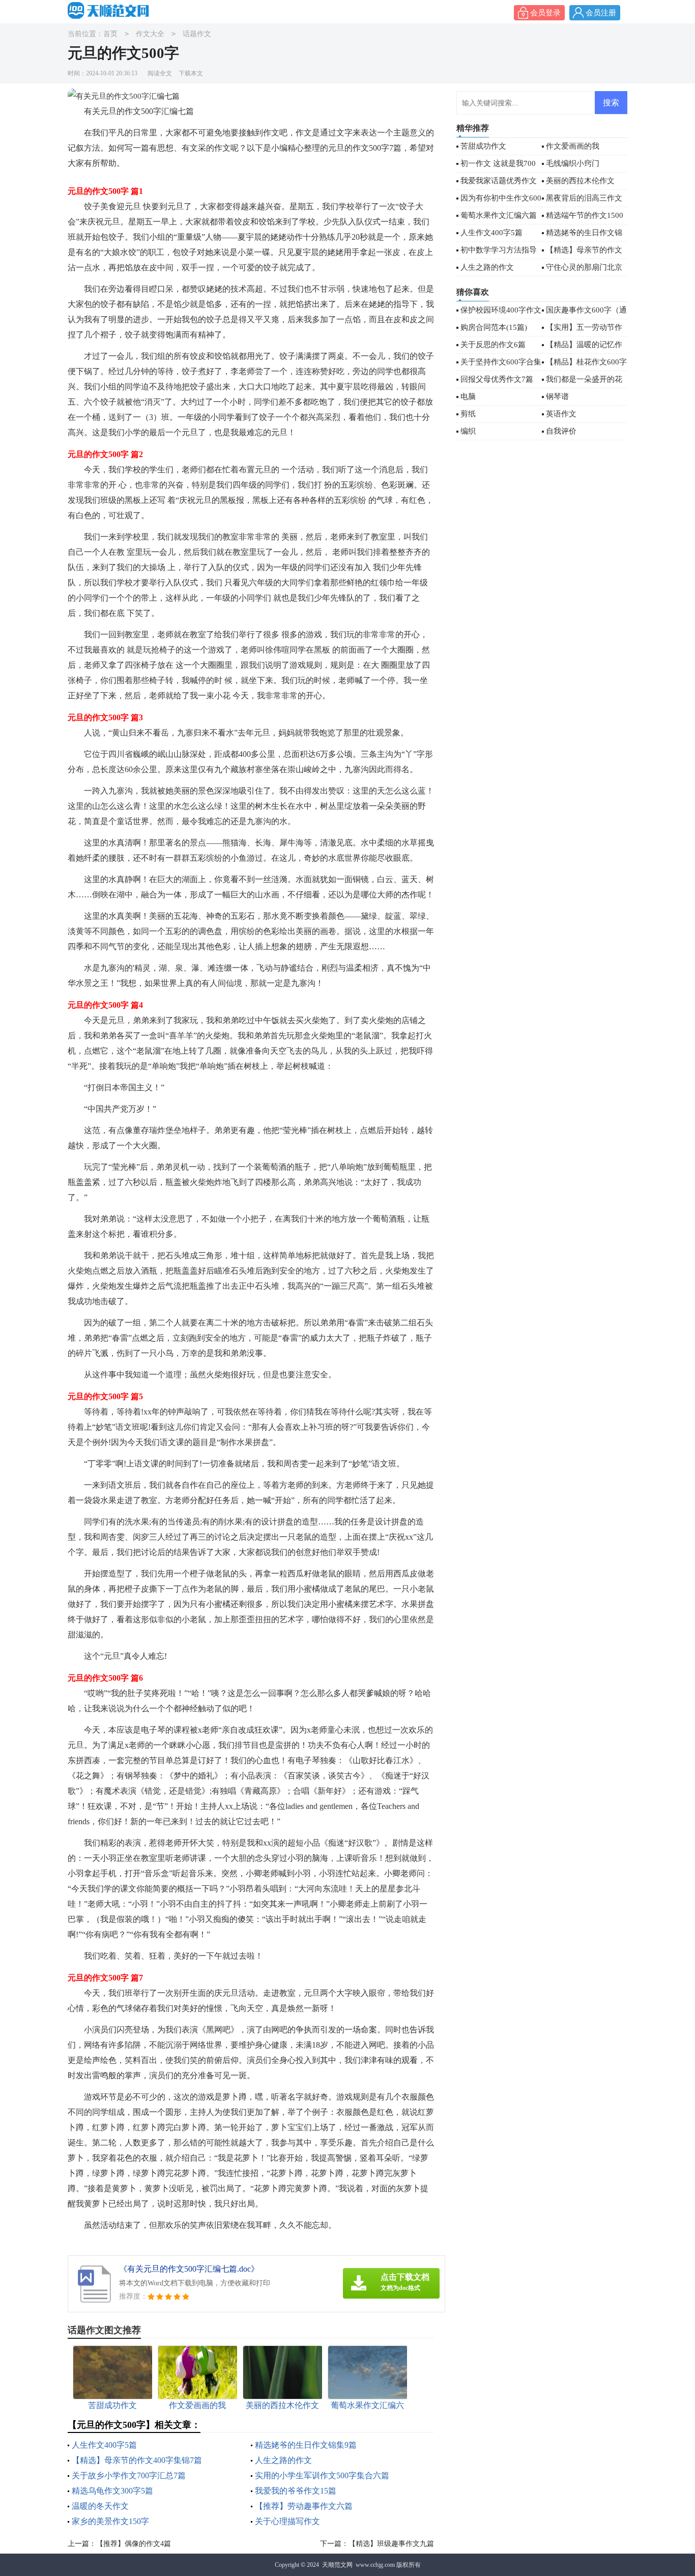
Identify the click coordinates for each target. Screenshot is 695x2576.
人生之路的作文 (283, 2460)
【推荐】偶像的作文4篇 (134, 2544)
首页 (110, 34)
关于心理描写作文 (287, 2521)
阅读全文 (160, 73)
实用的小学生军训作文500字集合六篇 (322, 2475)
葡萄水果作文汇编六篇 (499, 215)
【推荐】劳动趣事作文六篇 (304, 2506)
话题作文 (197, 34)
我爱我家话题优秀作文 (499, 181)
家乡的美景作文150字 (110, 2521)
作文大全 (150, 34)
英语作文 (561, 414)
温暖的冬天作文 (100, 2506)
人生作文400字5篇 (104, 2445)
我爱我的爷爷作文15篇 (296, 2491)
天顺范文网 (337, 2565)
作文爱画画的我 (573, 146)
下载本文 (191, 73)
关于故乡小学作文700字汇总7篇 (129, 2475)
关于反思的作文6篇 (493, 345)
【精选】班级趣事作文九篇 (391, 2544)
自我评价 (561, 431)
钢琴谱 (557, 397)
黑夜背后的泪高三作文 (584, 198)
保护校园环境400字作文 (501, 310)
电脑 (468, 397)
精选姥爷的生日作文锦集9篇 (306, 2445)
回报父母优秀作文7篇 (497, 379)
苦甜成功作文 (483, 146)
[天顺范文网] (111, 11)
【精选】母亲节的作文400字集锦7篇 (137, 2460)
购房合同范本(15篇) (494, 327)
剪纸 (468, 414)
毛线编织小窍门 (573, 163)
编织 (468, 431)
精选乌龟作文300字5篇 (112, 2491)
